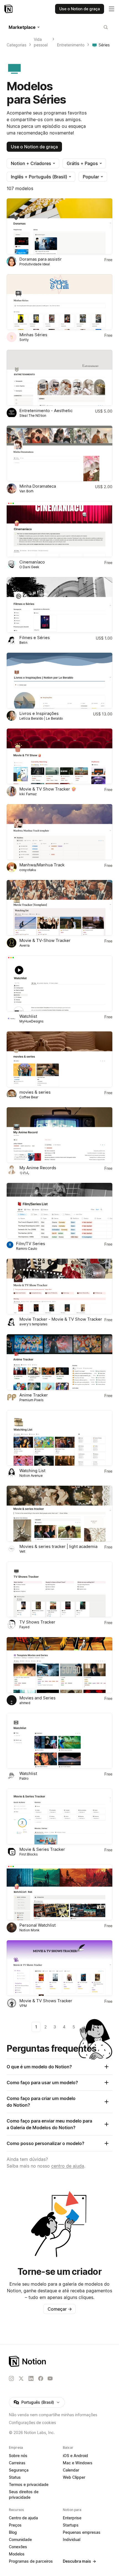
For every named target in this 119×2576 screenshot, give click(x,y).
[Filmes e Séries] (59, 605)
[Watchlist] (59, 983)
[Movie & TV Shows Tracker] (59, 1968)
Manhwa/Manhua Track (42, 865)
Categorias (16, 45)
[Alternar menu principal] (112, 9)
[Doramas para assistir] (59, 226)
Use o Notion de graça (34, 147)
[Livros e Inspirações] (59, 681)
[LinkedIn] (31, 2378)
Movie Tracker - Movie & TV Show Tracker (61, 1319)
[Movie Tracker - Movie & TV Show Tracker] (59, 1287)
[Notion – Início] (9, 9)
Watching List (32, 1471)
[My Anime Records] (59, 1135)
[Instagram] (11, 2378)
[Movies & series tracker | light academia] (59, 1514)
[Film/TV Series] (59, 1211)
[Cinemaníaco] (59, 529)
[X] (21, 2379)
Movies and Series (37, 1698)
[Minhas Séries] (59, 302)
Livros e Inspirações (39, 713)
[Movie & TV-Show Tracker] (59, 908)
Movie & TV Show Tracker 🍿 (48, 789)
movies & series (35, 1092)
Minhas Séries (33, 335)
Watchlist (28, 1016)
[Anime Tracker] (59, 1362)
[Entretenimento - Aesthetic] (59, 378)
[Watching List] (59, 1438)
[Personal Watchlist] (59, 1892)
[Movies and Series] (59, 1665)
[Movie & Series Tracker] (59, 1816)
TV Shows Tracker (37, 1622)
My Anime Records (38, 1168)
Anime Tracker (34, 1395)
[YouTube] (50, 2378)
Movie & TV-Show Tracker (45, 940)
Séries (104, 45)
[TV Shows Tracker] (59, 1589)
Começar (60, 2309)
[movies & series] (59, 1059)
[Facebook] (41, 2378)
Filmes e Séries (35, 638)
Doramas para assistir (41, 259)
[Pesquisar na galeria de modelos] (106, 27)
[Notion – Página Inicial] (59, 2361)
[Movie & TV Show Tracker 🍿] (59, 756)
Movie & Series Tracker (42, 1849)
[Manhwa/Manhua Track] (59, 832)
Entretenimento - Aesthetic (46, 411)
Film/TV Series (31, 1244)
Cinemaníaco (32, 562)
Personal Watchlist (37, 1925)
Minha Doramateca (38, 486)
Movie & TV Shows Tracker (46, 2001)
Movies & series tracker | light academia (58, 1546)
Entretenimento (71, 45)
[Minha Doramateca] (59, 454)
